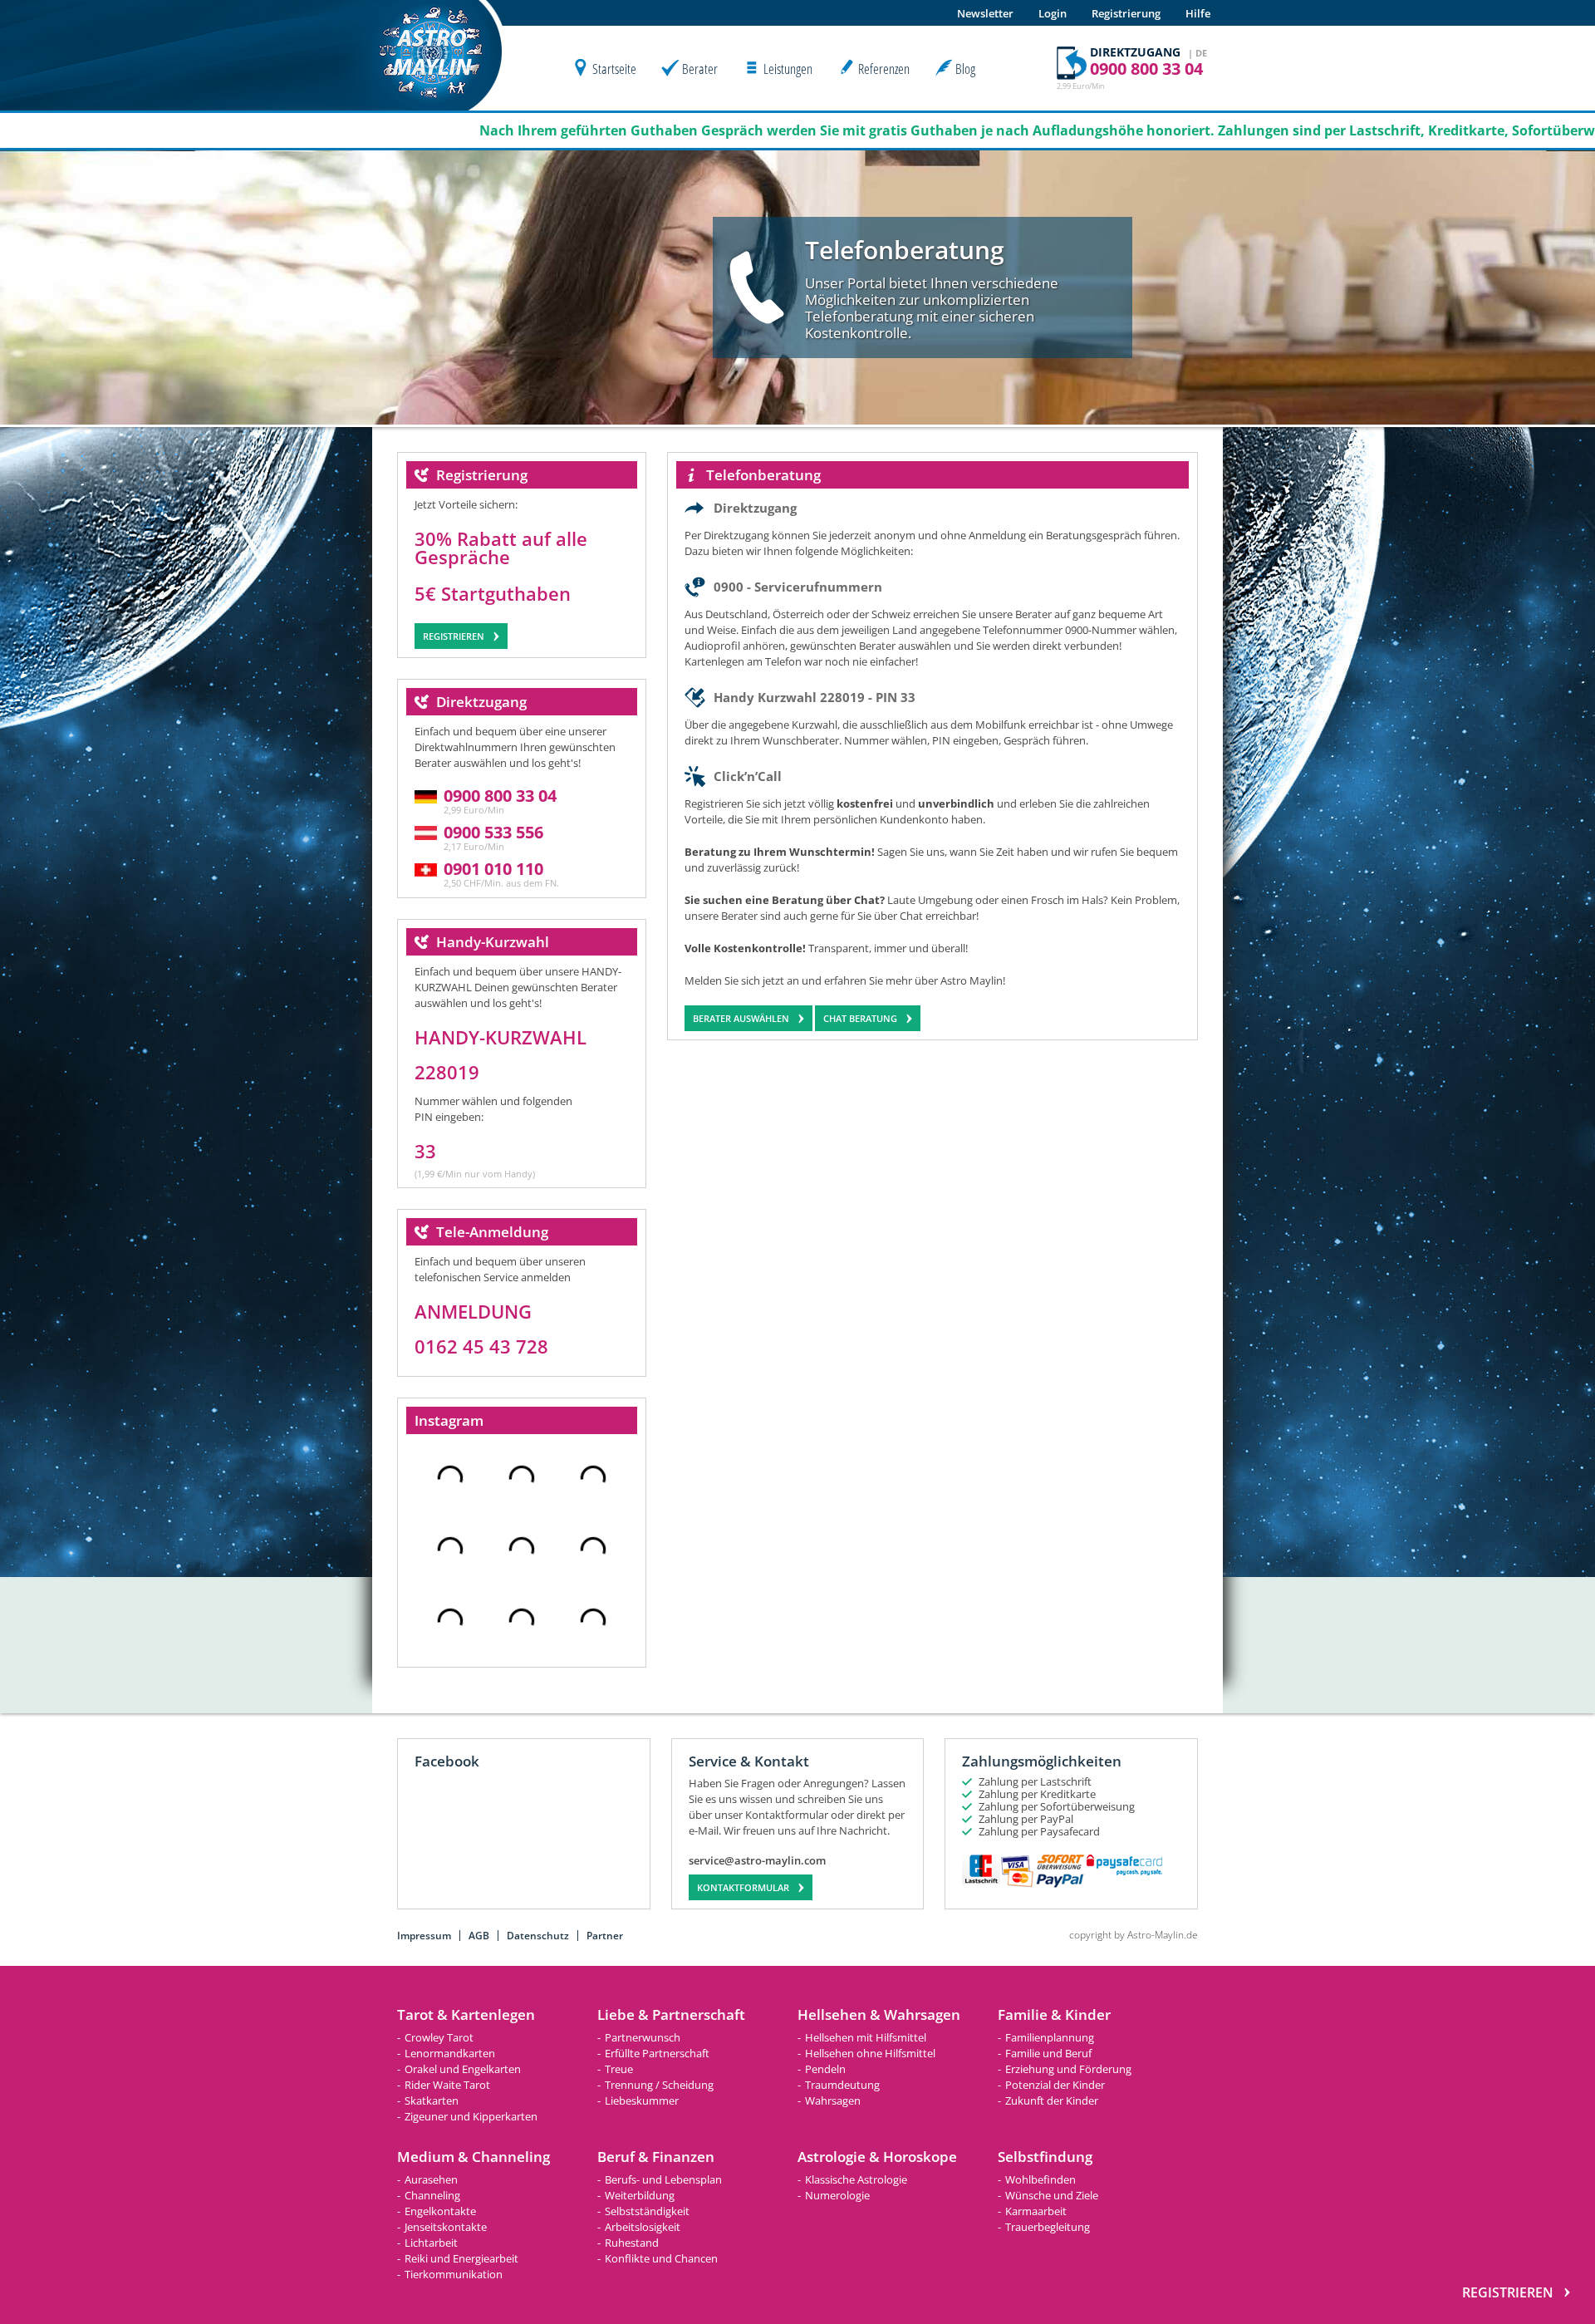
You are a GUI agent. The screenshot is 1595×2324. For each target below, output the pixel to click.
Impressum (424, 1936)
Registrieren (454, 636)
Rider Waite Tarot (447, 2085)
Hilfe (1198, 13)
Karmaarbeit (1036, 2211)
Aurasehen (431, 2179)
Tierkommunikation (454, 2274)
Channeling (432, 2195)
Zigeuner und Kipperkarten (471, 2116)
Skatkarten (432, 2100)
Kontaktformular (743, 1887)
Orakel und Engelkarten (463, 2069)
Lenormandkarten (450, 2053)
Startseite (614, 69)
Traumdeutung (842, 2085)
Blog (965, 69)
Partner (605, 1936)
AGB (479, 1936)
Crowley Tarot (439, 2037)
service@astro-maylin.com (757, 1861)
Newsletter (985, 13)
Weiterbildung (640, 2195)
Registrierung (1126, 13)
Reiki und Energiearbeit (461, 2258)
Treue (619, 2069)
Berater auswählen (741, 1018)
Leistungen (788, 69)
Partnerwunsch (643, 2037)
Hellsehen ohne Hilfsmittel (870, 2053)
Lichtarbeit (431, 2243)
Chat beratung (860, 1018)
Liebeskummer (642, 2100)
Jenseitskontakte (446, 2227)
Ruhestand (632, 2243)
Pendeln (825, 2069)
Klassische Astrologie (856, 2179)
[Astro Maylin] (431, 106)
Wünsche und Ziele (1052, 2195)
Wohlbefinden (1040, 2179)
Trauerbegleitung (1048, 2227)
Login (1053, 13)
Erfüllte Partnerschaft (657, 2053)
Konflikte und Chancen (661, 2258)
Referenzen (884, 69)
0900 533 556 (493, 832)
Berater (700, 69)
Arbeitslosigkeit (643, 2227)
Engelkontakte (440, 2211)
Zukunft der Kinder (1052, 2100)
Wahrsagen (833, 2100)
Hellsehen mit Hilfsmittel (866, 2037)
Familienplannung (1050, 2037)
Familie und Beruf (1048, 2053)
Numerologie (837, 2195)
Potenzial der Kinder (1055, 2085)
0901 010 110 (493, 869)
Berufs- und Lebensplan (663, 2179)
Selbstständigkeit (647, 2211)
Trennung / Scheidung (659, 2085)
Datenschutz (538, 1936)
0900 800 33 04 (500, 796)
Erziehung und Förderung (1068, 2069)
